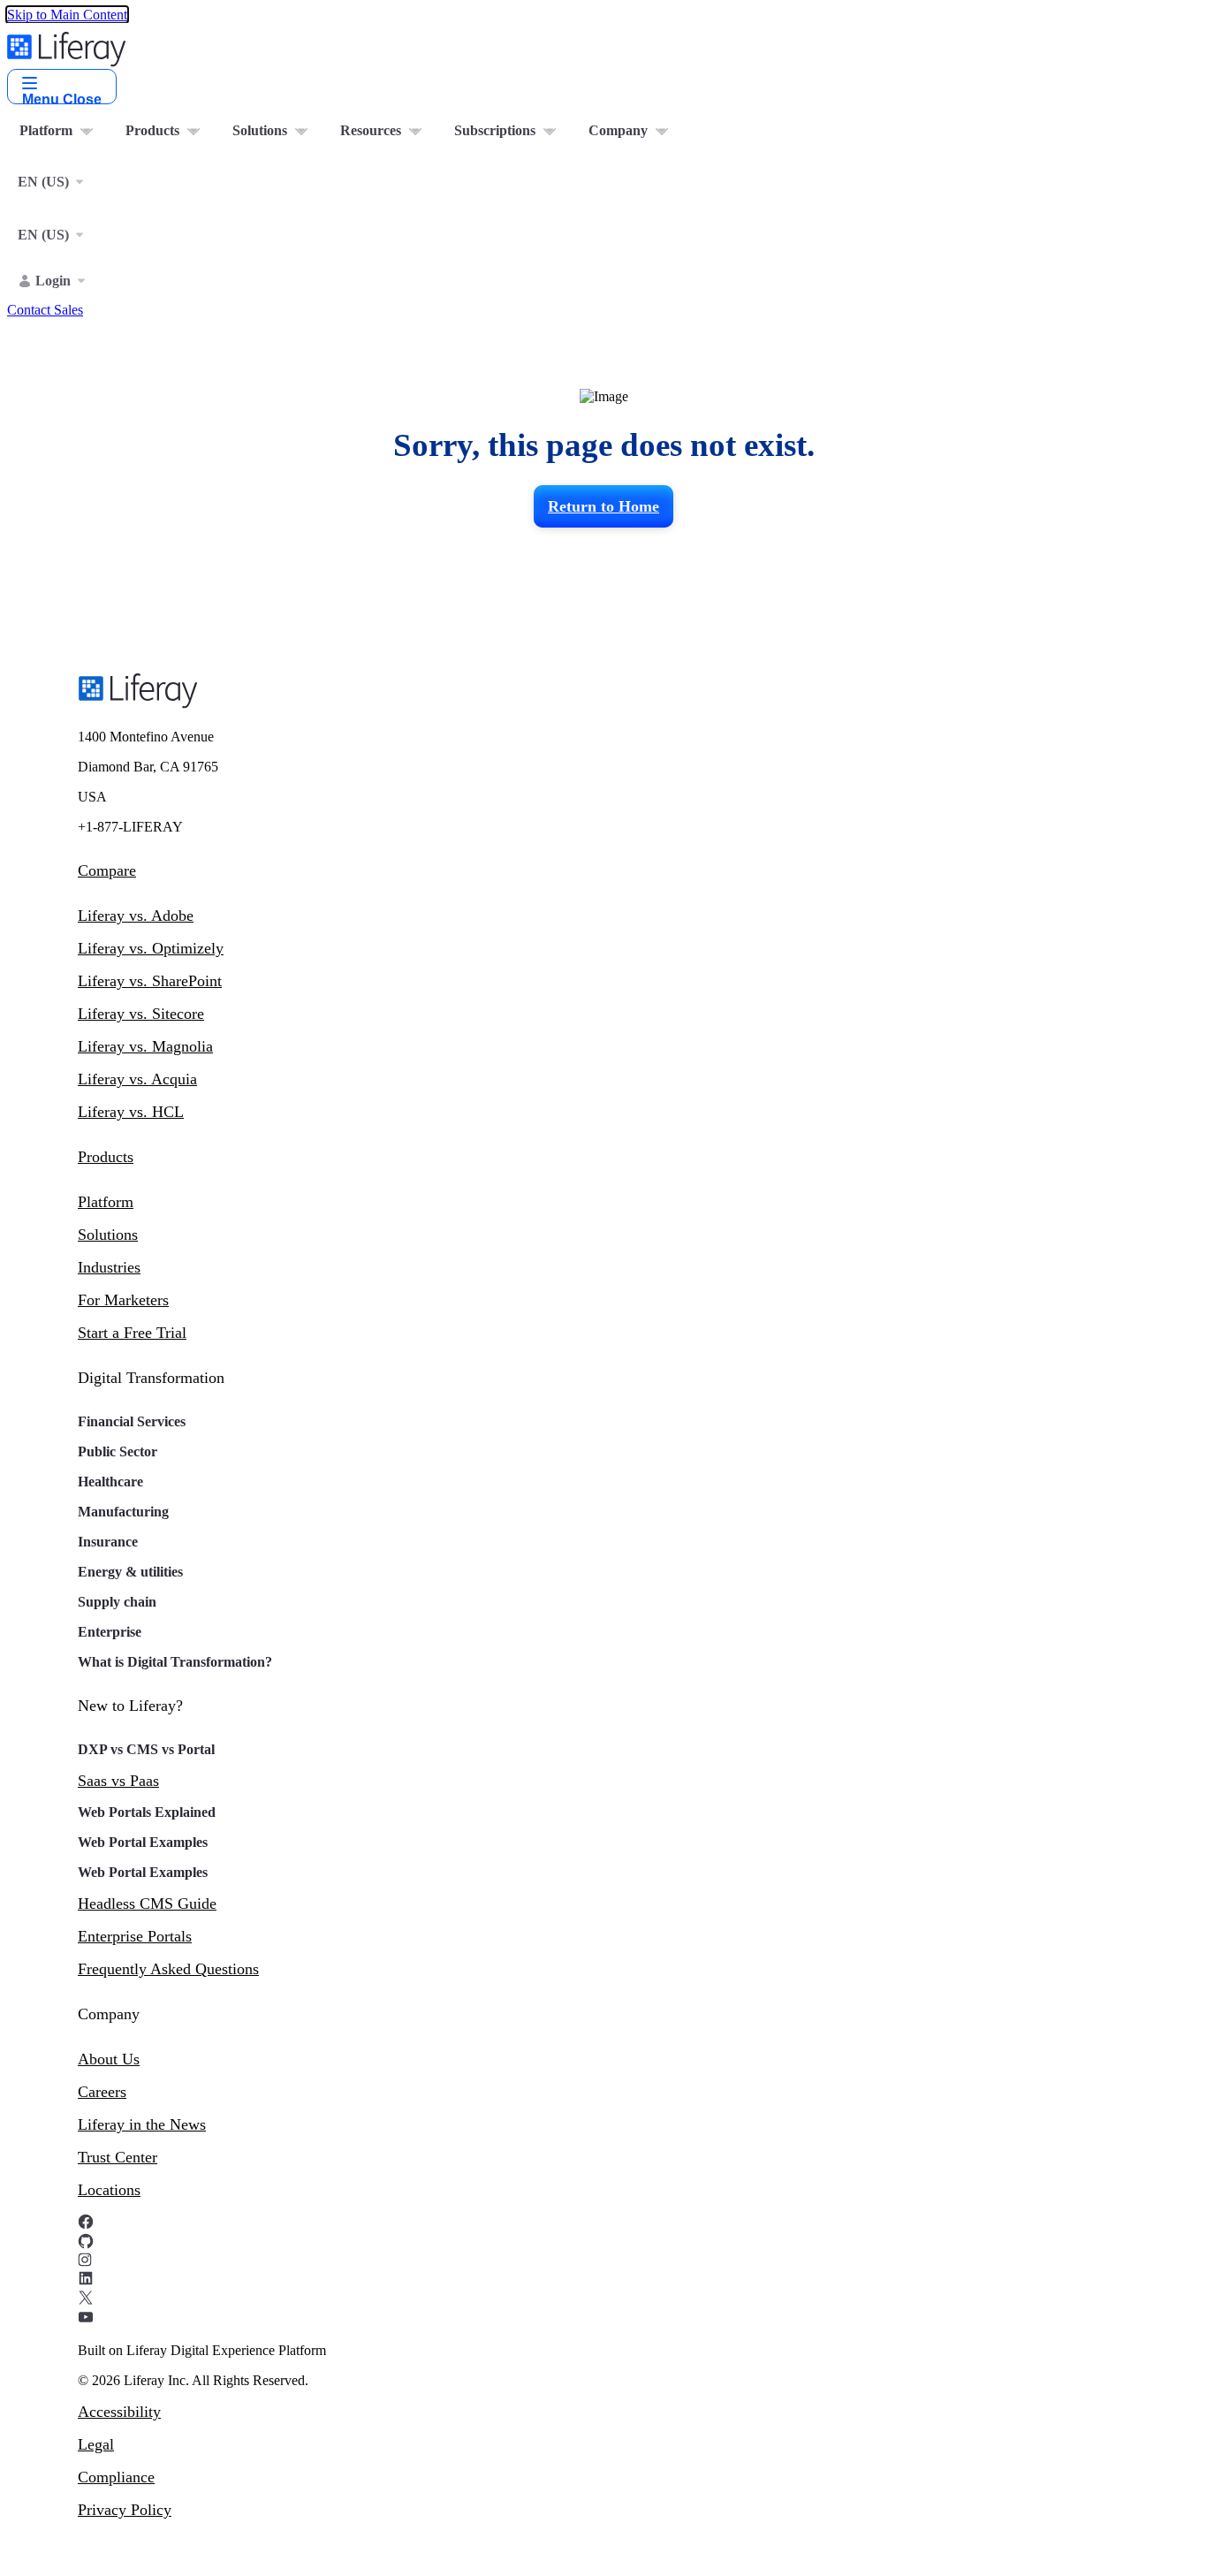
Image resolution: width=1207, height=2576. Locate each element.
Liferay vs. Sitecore (141, 1014)
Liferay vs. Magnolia (145, 1046)
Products (106, 1157)
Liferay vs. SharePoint (150, 981)
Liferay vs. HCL (131, 1112)
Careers (102, 2092)
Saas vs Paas (118, 1781)
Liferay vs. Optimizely (151, 948)
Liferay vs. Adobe (136, 916)
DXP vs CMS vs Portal (146, 1749)
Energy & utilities (130, 1572)
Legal (96, 2444)
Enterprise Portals (135, 1936)
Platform (106, 1202)
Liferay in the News (142, 2124)
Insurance (108, 1542)
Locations (109, 2190)
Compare (107, 870)
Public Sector (118, 1451)
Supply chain (117, 1602)
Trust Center (118, 2157)
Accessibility (119, 2412)
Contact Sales (45, 310)
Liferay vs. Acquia (137, 1079)
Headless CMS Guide (147, 1904)
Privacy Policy (125, 2510)
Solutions (108, 1235)
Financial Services (132, 1421)
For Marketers (123, 1300)
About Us (109, 2059)
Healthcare (110, 1482)
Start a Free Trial (132, 1333)
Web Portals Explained (147, 1812)
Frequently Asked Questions (168, 1969)
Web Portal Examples (143, 1842)
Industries (109, 1267)
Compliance (116, 2477)
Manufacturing (123, 1512)
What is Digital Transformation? (175, 1662)
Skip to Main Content (67, 15)
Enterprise (110, 1632)
